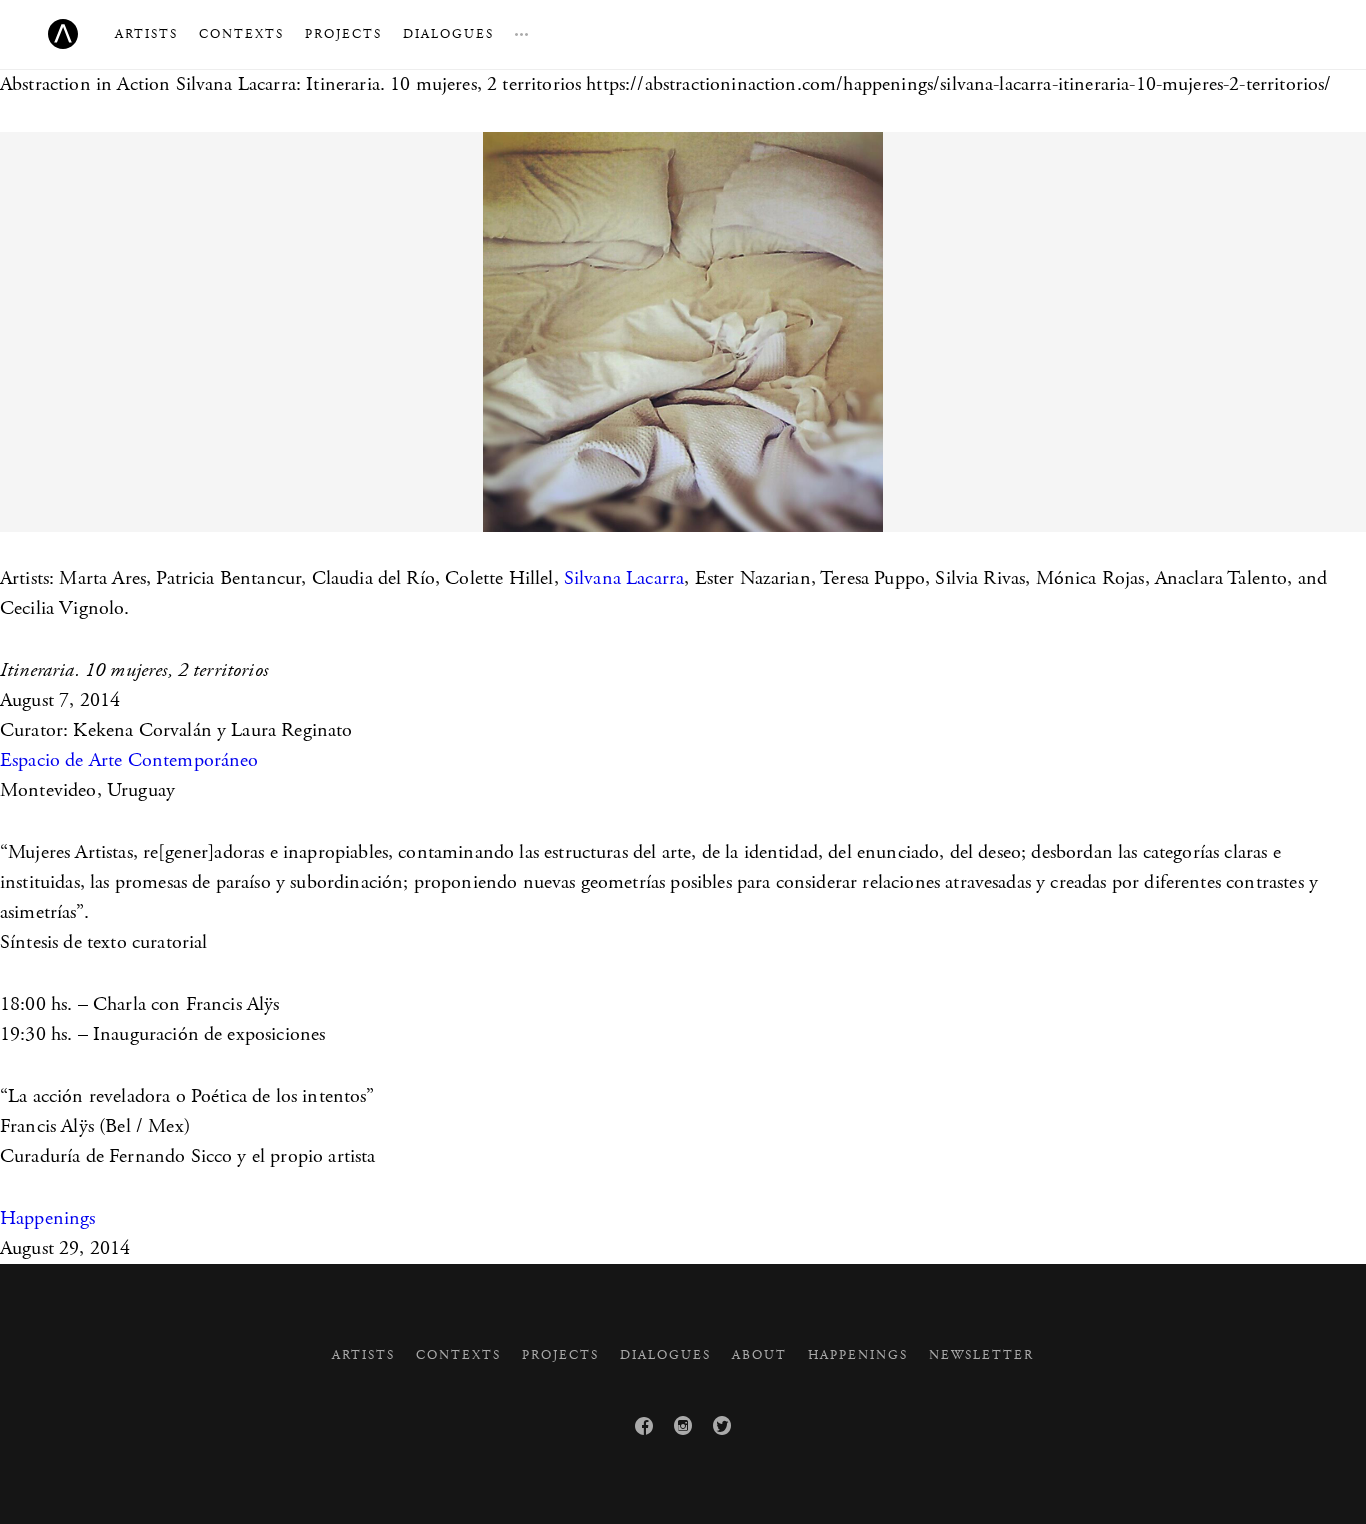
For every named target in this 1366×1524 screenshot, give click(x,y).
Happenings (48, 1218)
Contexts (241, 34)
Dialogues (448, 34)
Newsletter (981, 1355)
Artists (146, 34)
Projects (343, 34)
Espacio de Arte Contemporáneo (129, 760)
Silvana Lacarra (624, 578)
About (759, 1355)
